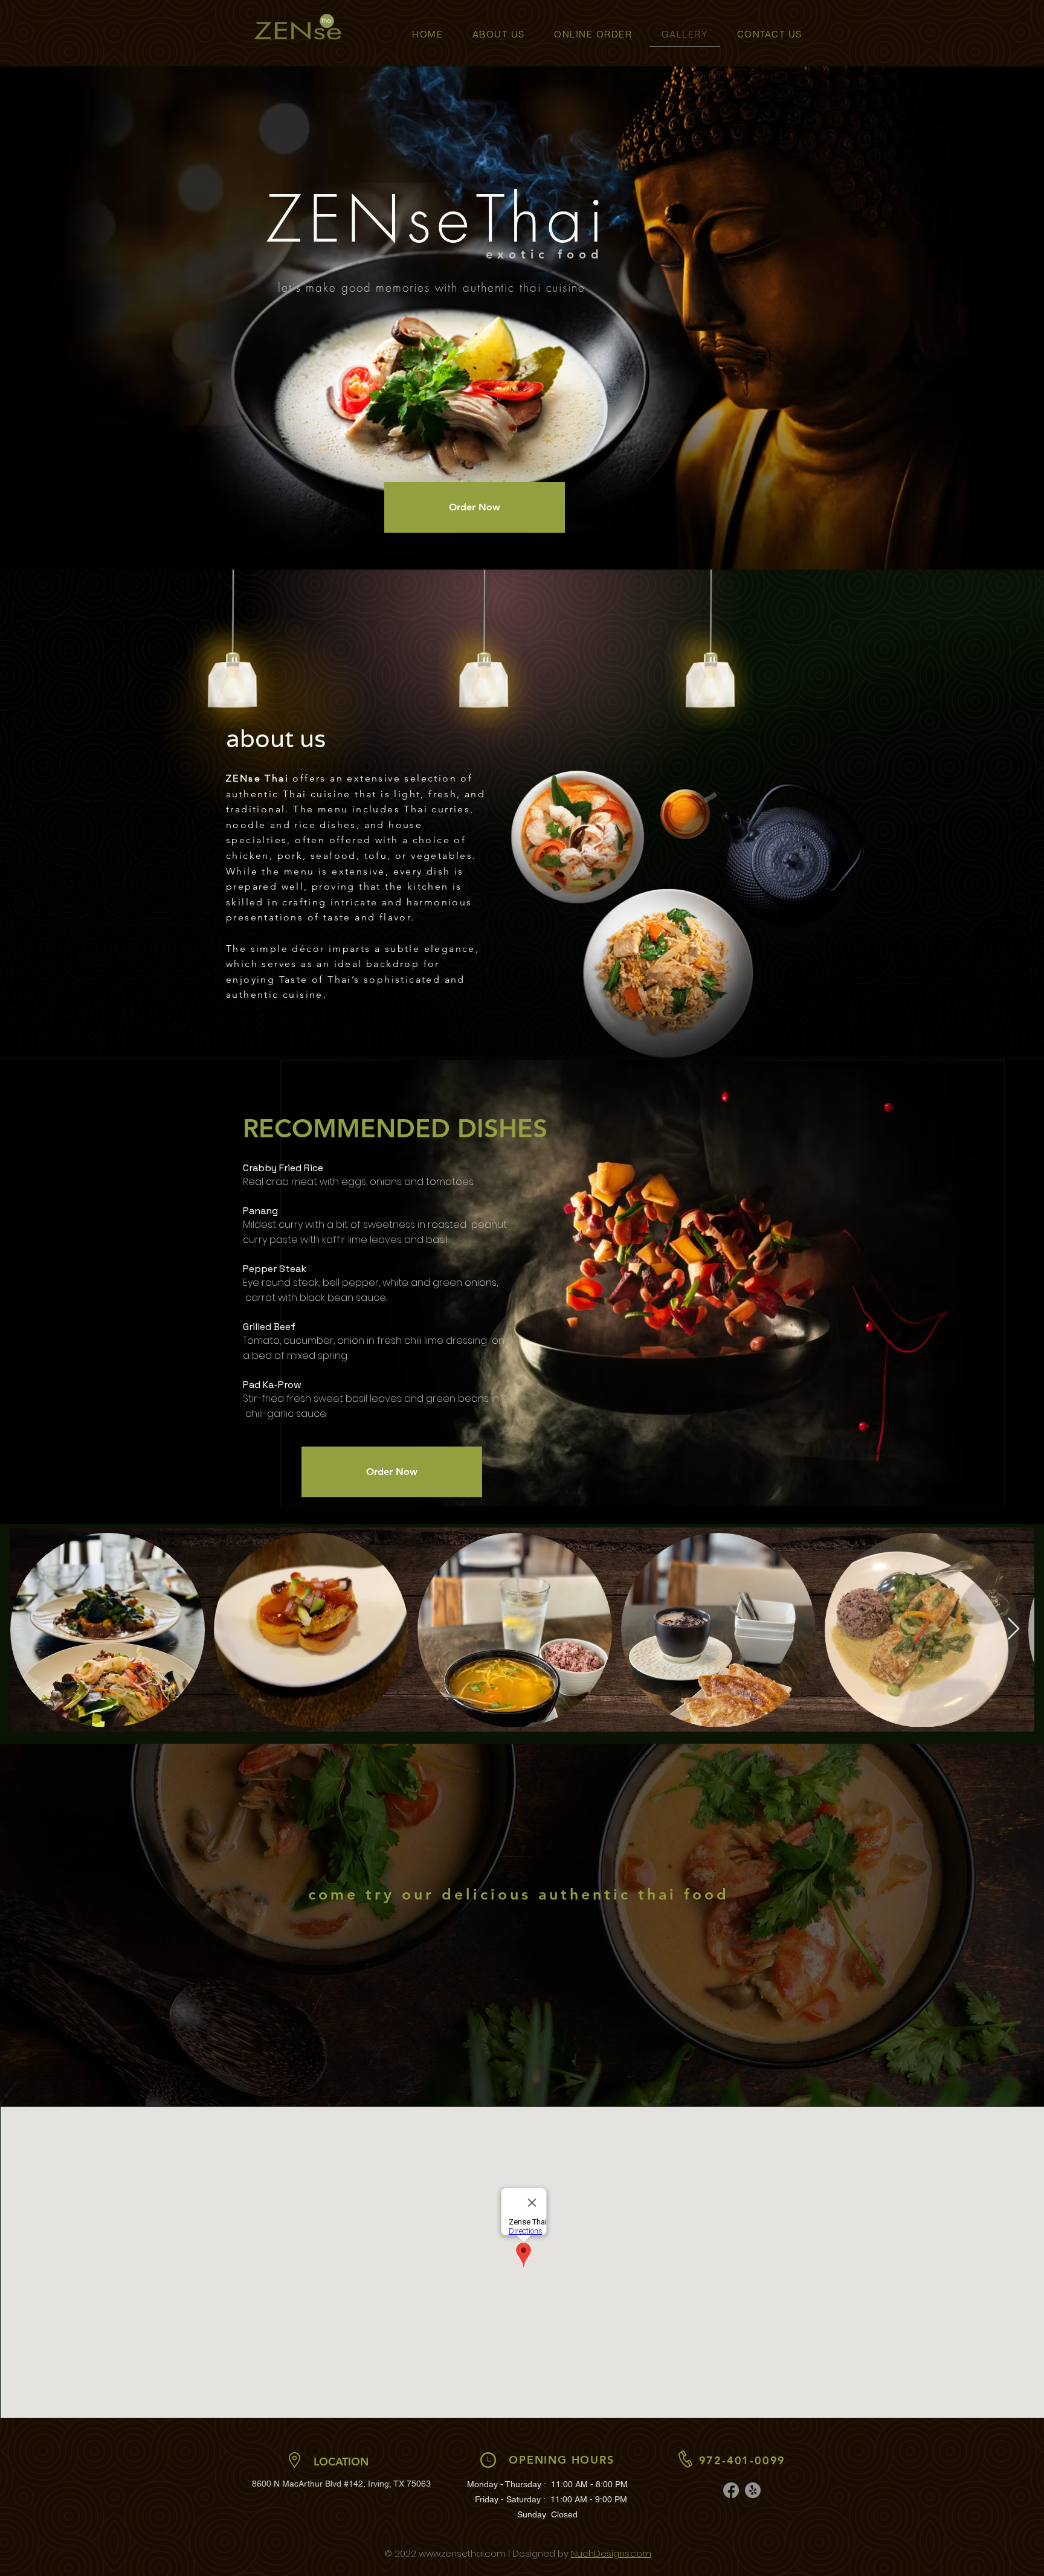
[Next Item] (1013, 1629)
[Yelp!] (753, 2490)
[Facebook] (731, 2490)
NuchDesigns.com (611, 2553)
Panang (262, 1211)
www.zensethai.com (462, 2553)
